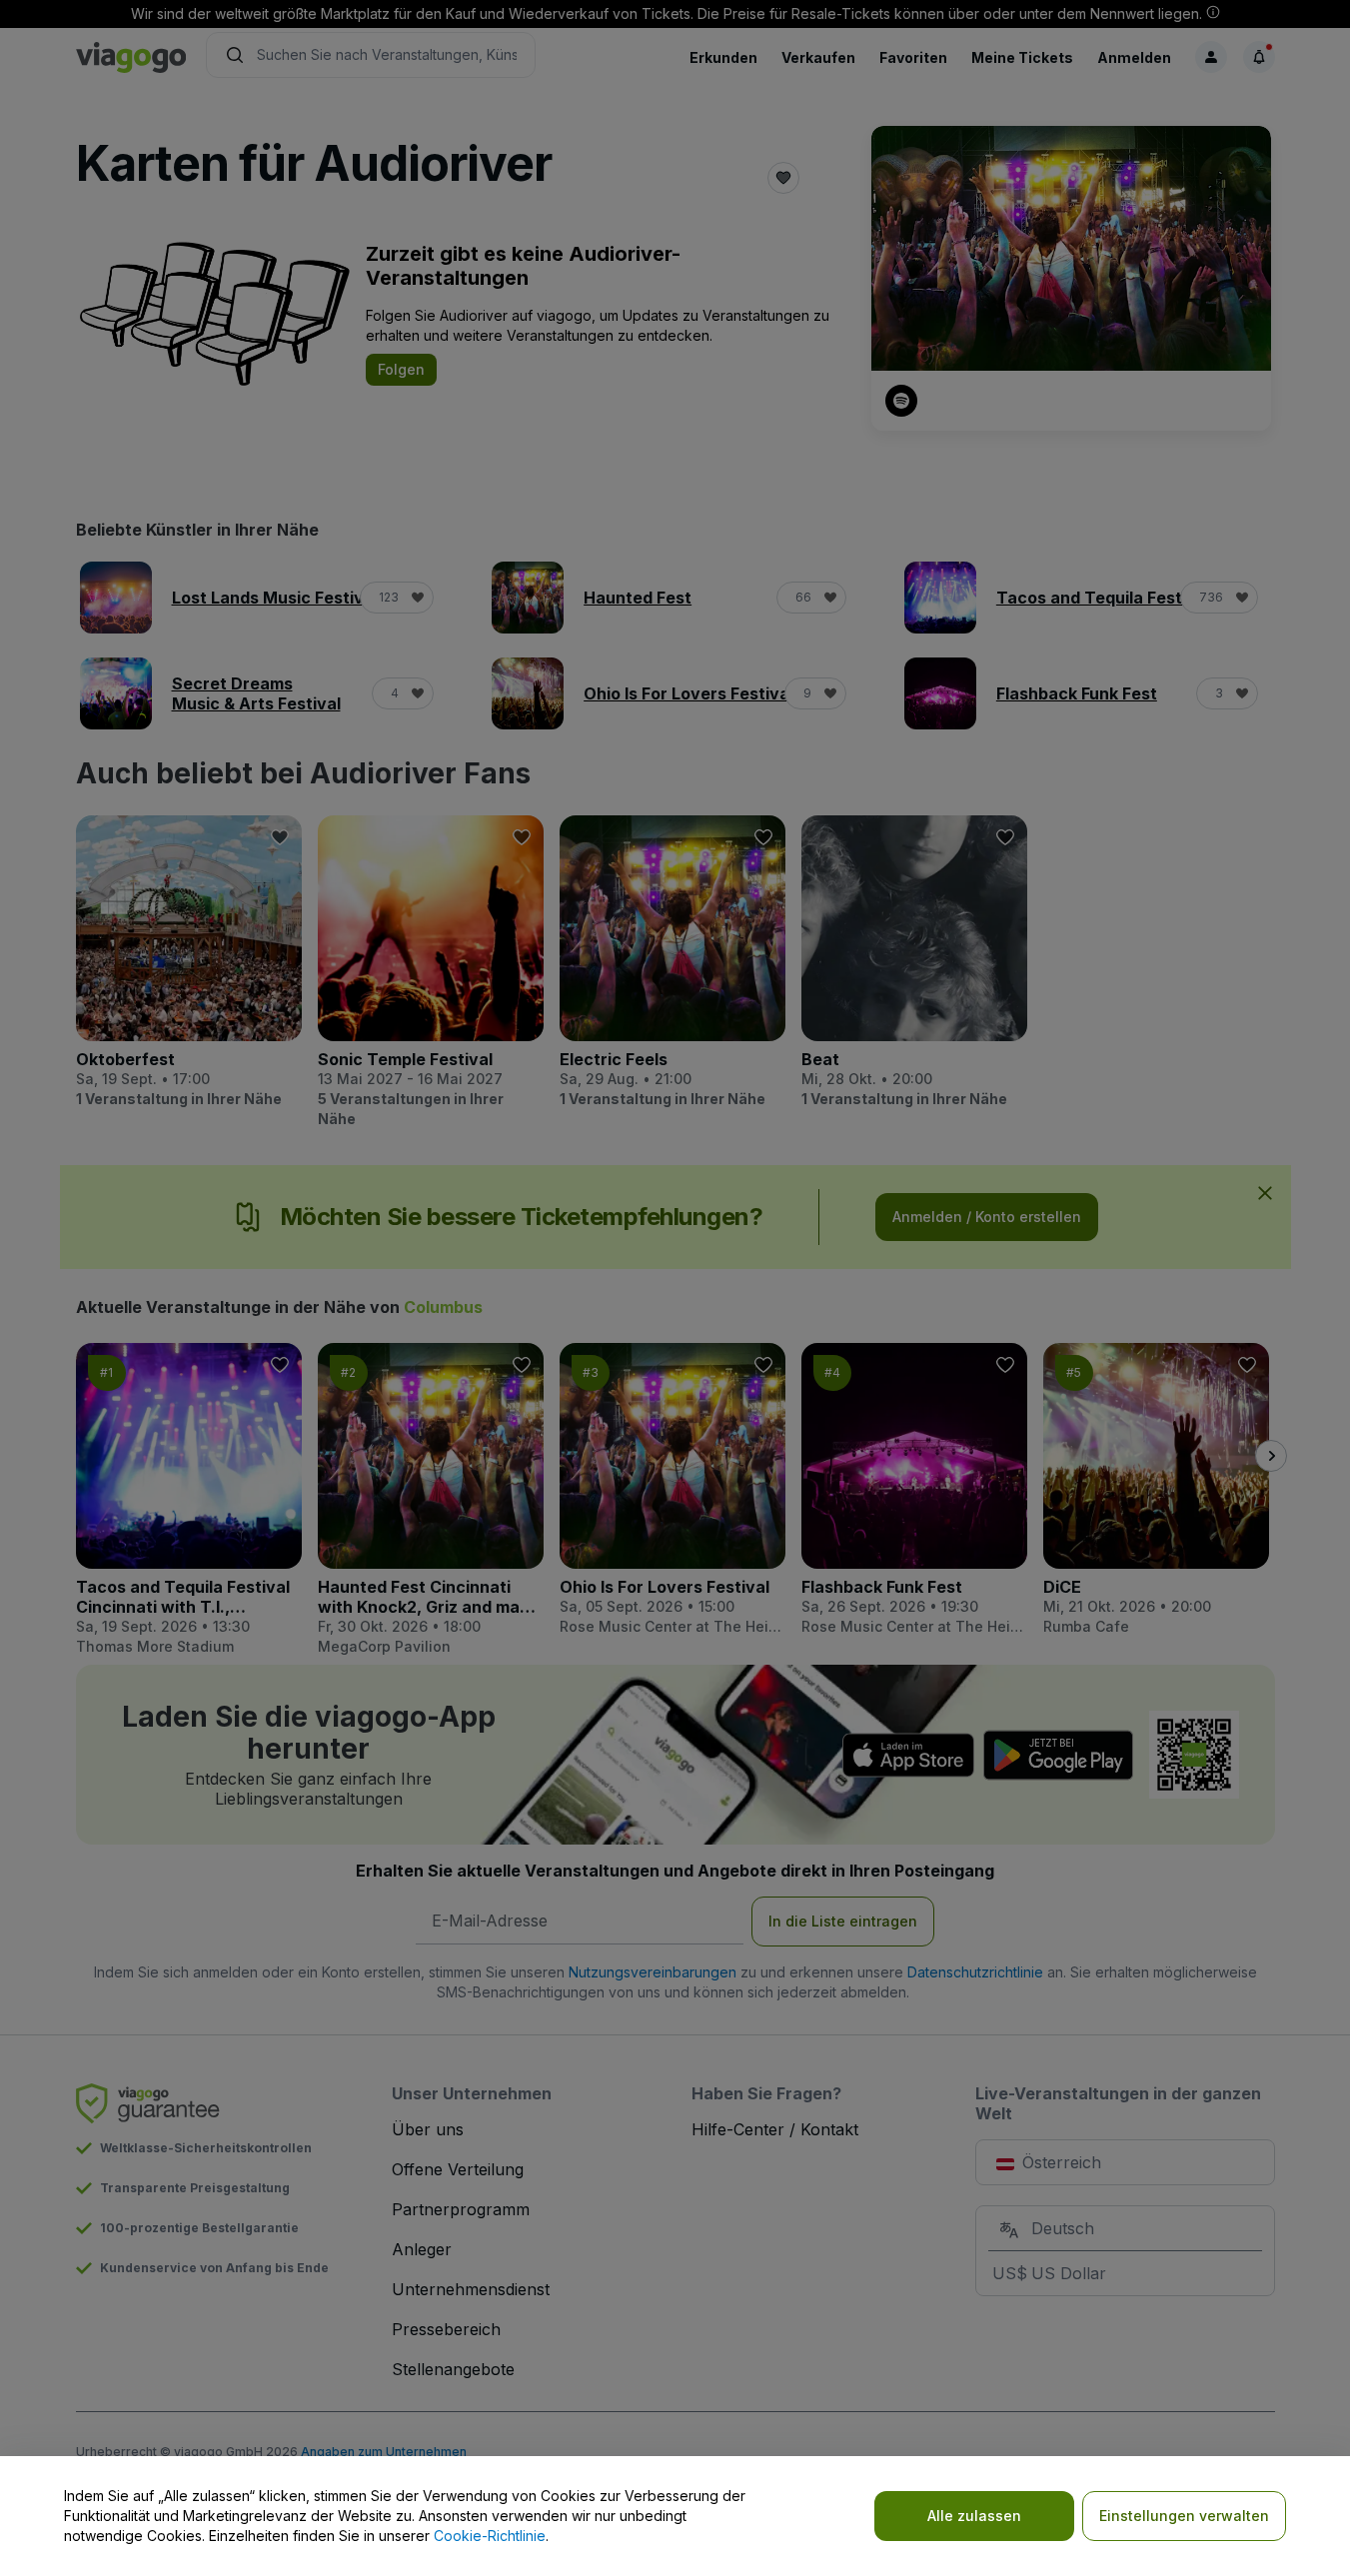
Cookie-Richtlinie (490, 2536)
